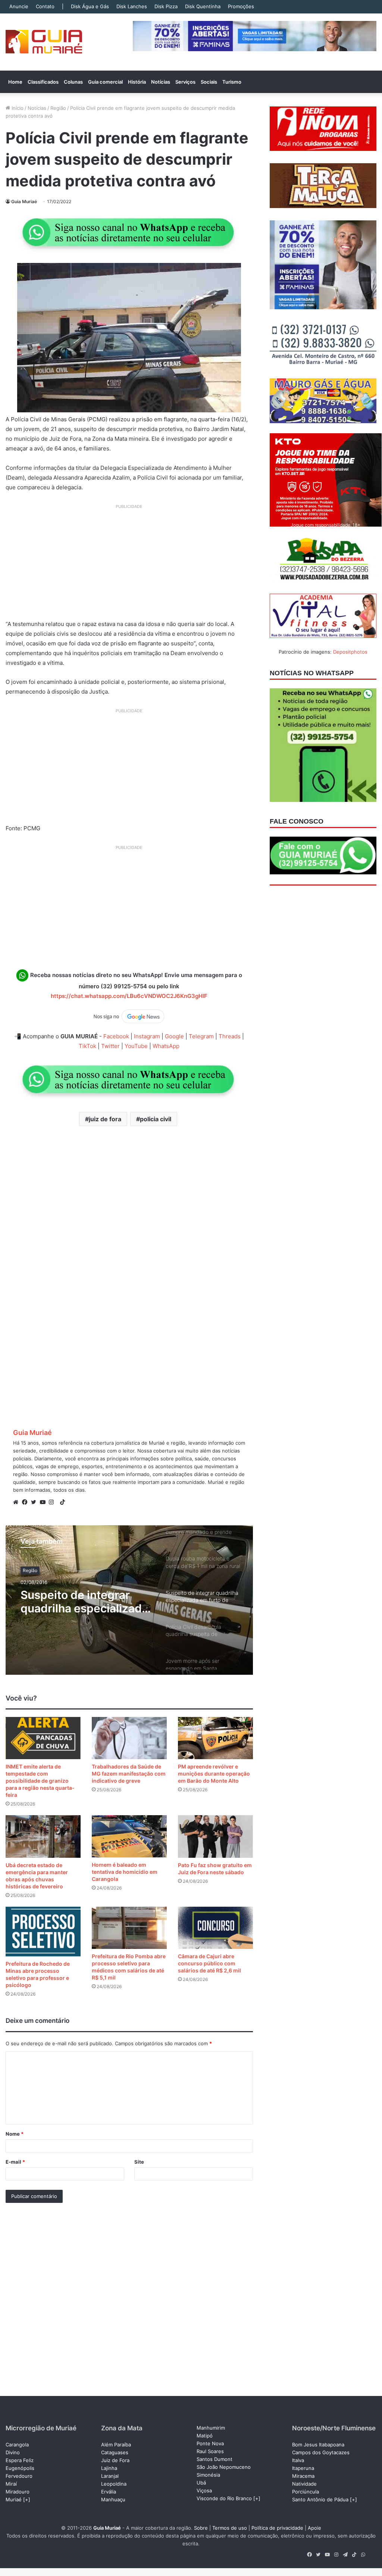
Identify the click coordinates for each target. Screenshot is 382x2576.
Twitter (110, 1046)
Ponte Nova (210, 2443)
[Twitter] (35, 1502)
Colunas (73, 82)
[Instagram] (53, 1502)
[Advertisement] (129, 565)
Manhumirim (211, 2428)
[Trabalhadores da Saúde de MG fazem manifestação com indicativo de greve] (129, 1738)
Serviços (185, 82)
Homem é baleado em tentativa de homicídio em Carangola (125, 1872)
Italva (298, 2460)
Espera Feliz (20, 2460)
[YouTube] (44, 1502)
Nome (15, 2134)
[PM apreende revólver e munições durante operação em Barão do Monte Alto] (215, 1738)
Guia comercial (105, 82)
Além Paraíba (116, 2445)
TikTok (87, 1046)
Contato (45, 6)
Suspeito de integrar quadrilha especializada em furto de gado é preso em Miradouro (84, 1602)
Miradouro (18, 2492)
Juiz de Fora (115, 2460)
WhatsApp (166, 1046)
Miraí (11, 2484)
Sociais (209, 82)
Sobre (201, 2528)
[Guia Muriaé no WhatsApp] (129, 232)
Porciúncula (306, 2492)
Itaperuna (303, 2468)
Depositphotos (350, 652)
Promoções (241, 6)
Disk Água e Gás (90, 6)
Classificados (43, 82)
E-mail (15, 2162)
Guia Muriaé (24, 202)
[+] (27, 2499)
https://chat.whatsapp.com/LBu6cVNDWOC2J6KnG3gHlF (129, 996)
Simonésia (208, 2475)
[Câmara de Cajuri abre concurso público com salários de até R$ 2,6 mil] (215, 1928)
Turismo (232, 82)
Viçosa (204, 2490)
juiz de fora (105, 1119)
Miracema (303, 2476)
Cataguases (115, 2452)
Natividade (304, 2484)
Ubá (201, 2483)
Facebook (116, 1036)
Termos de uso (230, 2528)
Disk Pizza (166, 6)
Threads (230, 1036)
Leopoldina (114, 2484)
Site (139, 2162)
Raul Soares (210, 2451)
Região (58, 108)
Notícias (161, 82)
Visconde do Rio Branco (224, 2498)
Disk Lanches (132, 6)
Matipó (205, 2436)
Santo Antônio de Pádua (320, 2499)
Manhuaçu (113, 2499)
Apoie (314, 2528)
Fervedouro (19, 2476)
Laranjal (110, 2476)
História (137, 82)
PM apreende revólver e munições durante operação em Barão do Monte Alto (214, 1774)
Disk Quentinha (203, 6)
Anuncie (19, 6)
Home (15, 82)
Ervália (109, 2492)
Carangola (17, 2445)
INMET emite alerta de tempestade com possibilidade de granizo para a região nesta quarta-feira (40, 1781)
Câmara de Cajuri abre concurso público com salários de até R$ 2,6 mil (209, 1963)
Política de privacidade (277, 2528)
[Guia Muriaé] (44, 42)
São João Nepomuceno (224, 2467)
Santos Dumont (215, 2459)
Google (174, 1036)
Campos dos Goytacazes (321, 2452)
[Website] (18, 1502)
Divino (13, 2452)
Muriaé (14, 2499)
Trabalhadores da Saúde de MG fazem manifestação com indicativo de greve (129, 1774)
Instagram (147, 1036)
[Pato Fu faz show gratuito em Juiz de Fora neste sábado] (215, 1836)
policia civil (156, 1119)
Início (17, 108)
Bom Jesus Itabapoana (318, 2445)
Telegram (201, 1036)
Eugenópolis (20, 2468)
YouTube (136, 1046)
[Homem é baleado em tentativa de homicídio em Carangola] (129, 1836)
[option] (129, 1600)
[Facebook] (26, 1502)
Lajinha (109, 2468)
